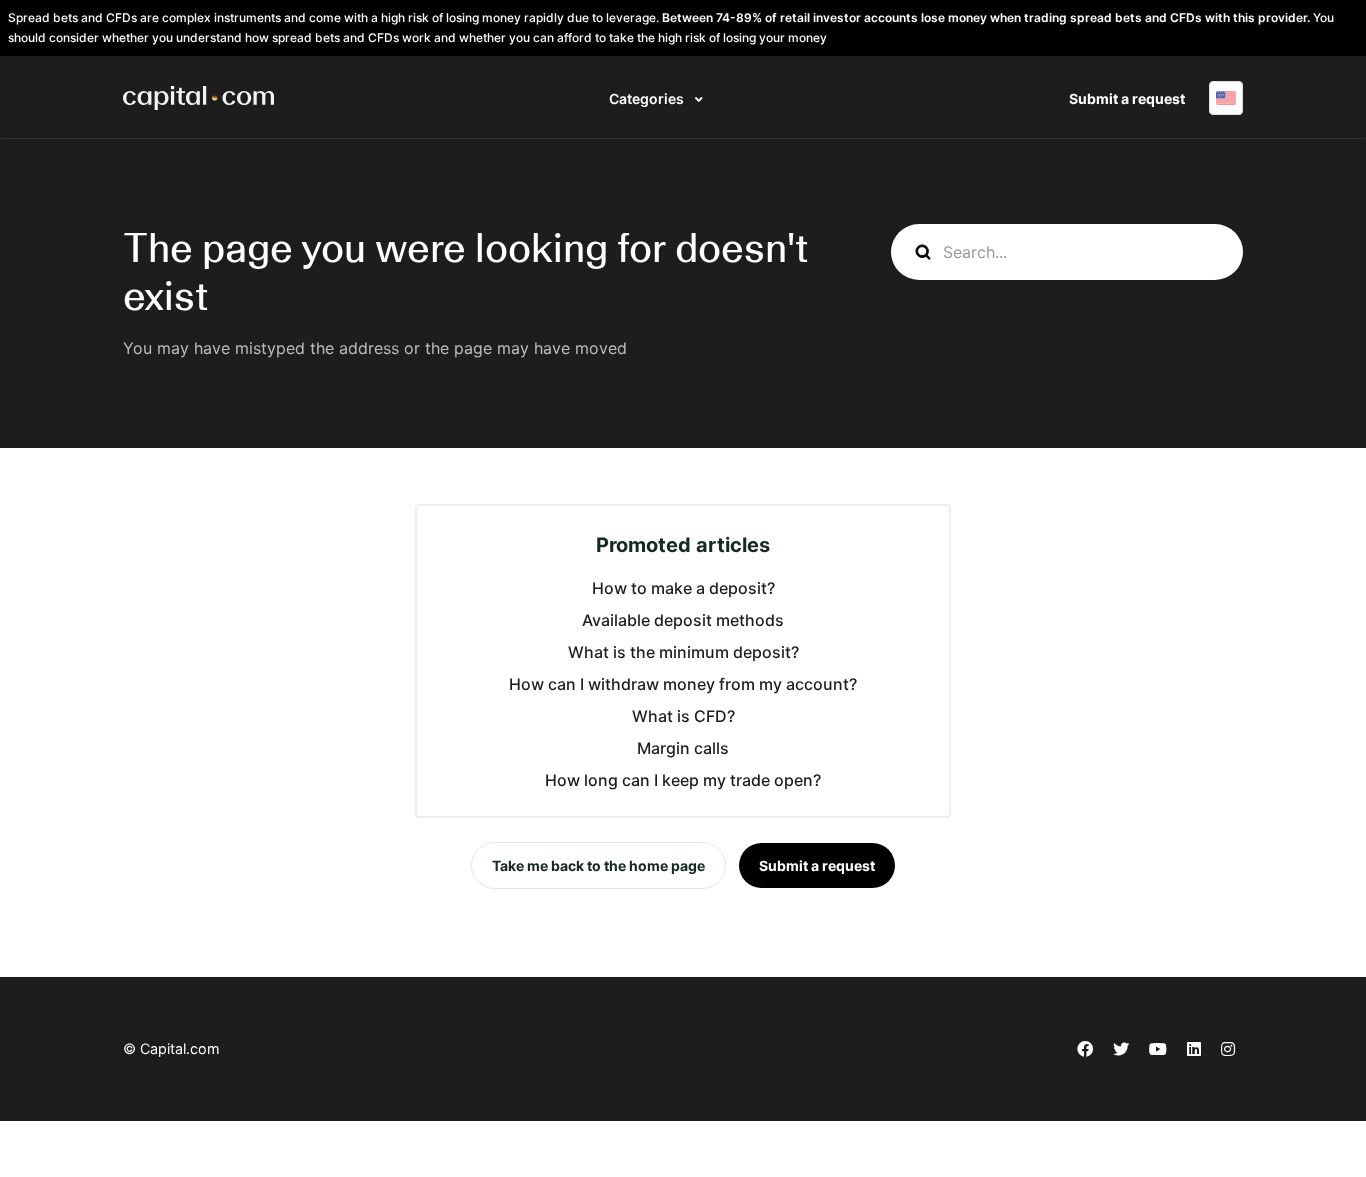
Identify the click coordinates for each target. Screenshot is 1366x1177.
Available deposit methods (683, 620)
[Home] (198, 98)
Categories (648, 98)
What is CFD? (683, 716)
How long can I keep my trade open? (683, 780)
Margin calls (683, 748)
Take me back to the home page (598, 865)
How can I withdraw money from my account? (683, 684)
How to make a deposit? (683, 588)
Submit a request (1127, 98)
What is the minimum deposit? (683, 652)
